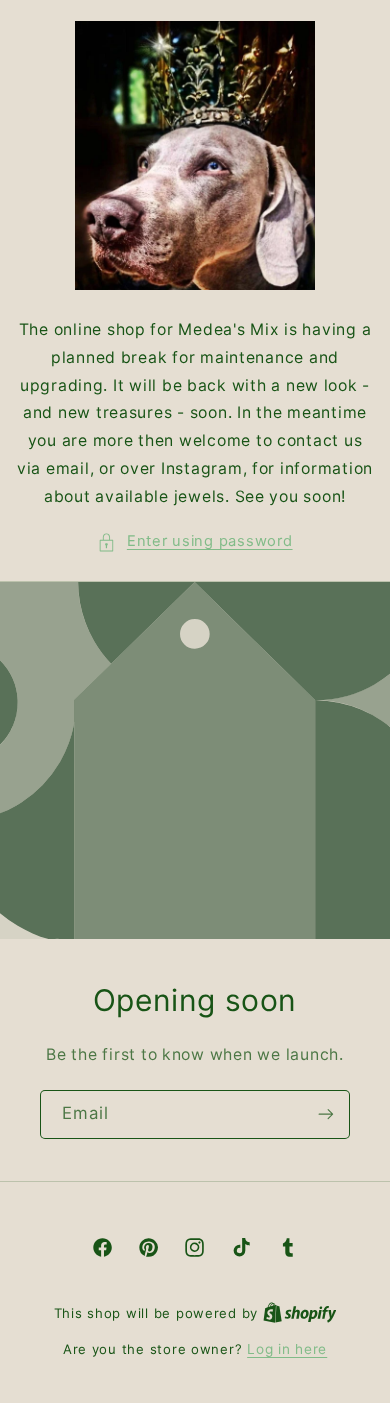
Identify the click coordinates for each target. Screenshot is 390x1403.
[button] (194, 542)
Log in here (287, 1349)
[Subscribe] (326, 1114)
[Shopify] (300, 1313)
